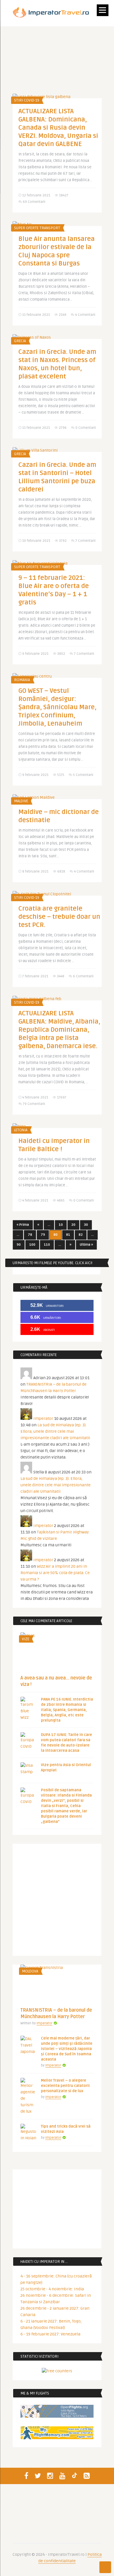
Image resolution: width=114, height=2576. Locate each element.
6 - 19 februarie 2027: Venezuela (50, 2334)
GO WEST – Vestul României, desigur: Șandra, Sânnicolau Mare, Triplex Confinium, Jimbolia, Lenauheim (57, 707)
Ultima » (86, 1245)
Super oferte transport (37, 228)
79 (43, 1235)
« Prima (23, 1225)
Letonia (21, 1130)
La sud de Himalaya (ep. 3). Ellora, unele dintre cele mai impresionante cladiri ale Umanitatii (55, 1431)
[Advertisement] (57, 1901)
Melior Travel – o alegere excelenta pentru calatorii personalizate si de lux (65, 2086)
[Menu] (103, 10)
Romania (22, 680)
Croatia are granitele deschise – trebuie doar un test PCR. (59, 917)
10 (61, 1225)
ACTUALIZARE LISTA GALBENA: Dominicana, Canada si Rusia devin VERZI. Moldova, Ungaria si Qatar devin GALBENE (58, 128)
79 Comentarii (34, 1104)
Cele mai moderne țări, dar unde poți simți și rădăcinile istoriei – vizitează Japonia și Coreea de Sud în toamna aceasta (67, 2049)
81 (68, 1235)
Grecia (20, 341)
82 (81, 1235)
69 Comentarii (34, 202)
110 (47, 1245)
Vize (26, 1639)
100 (32, 1245)
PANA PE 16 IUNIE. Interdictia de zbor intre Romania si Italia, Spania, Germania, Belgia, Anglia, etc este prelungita (67, 1710)
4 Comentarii (85, 315)
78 (30, 1235)
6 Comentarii (83, 976)
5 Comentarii (83, 775)
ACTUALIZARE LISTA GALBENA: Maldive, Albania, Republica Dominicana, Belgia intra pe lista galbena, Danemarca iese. (59, 1030)
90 (19, 1245)
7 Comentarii (85, 541)
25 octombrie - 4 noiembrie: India (52, 2289)
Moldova (30, 1971)
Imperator (43, 1419)
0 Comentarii (86, 428)
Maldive (21, 801)
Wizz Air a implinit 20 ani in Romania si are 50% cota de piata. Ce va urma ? (55, 1573)
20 (73, 1225)
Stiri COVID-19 (27, 100)
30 (86, 1225)
